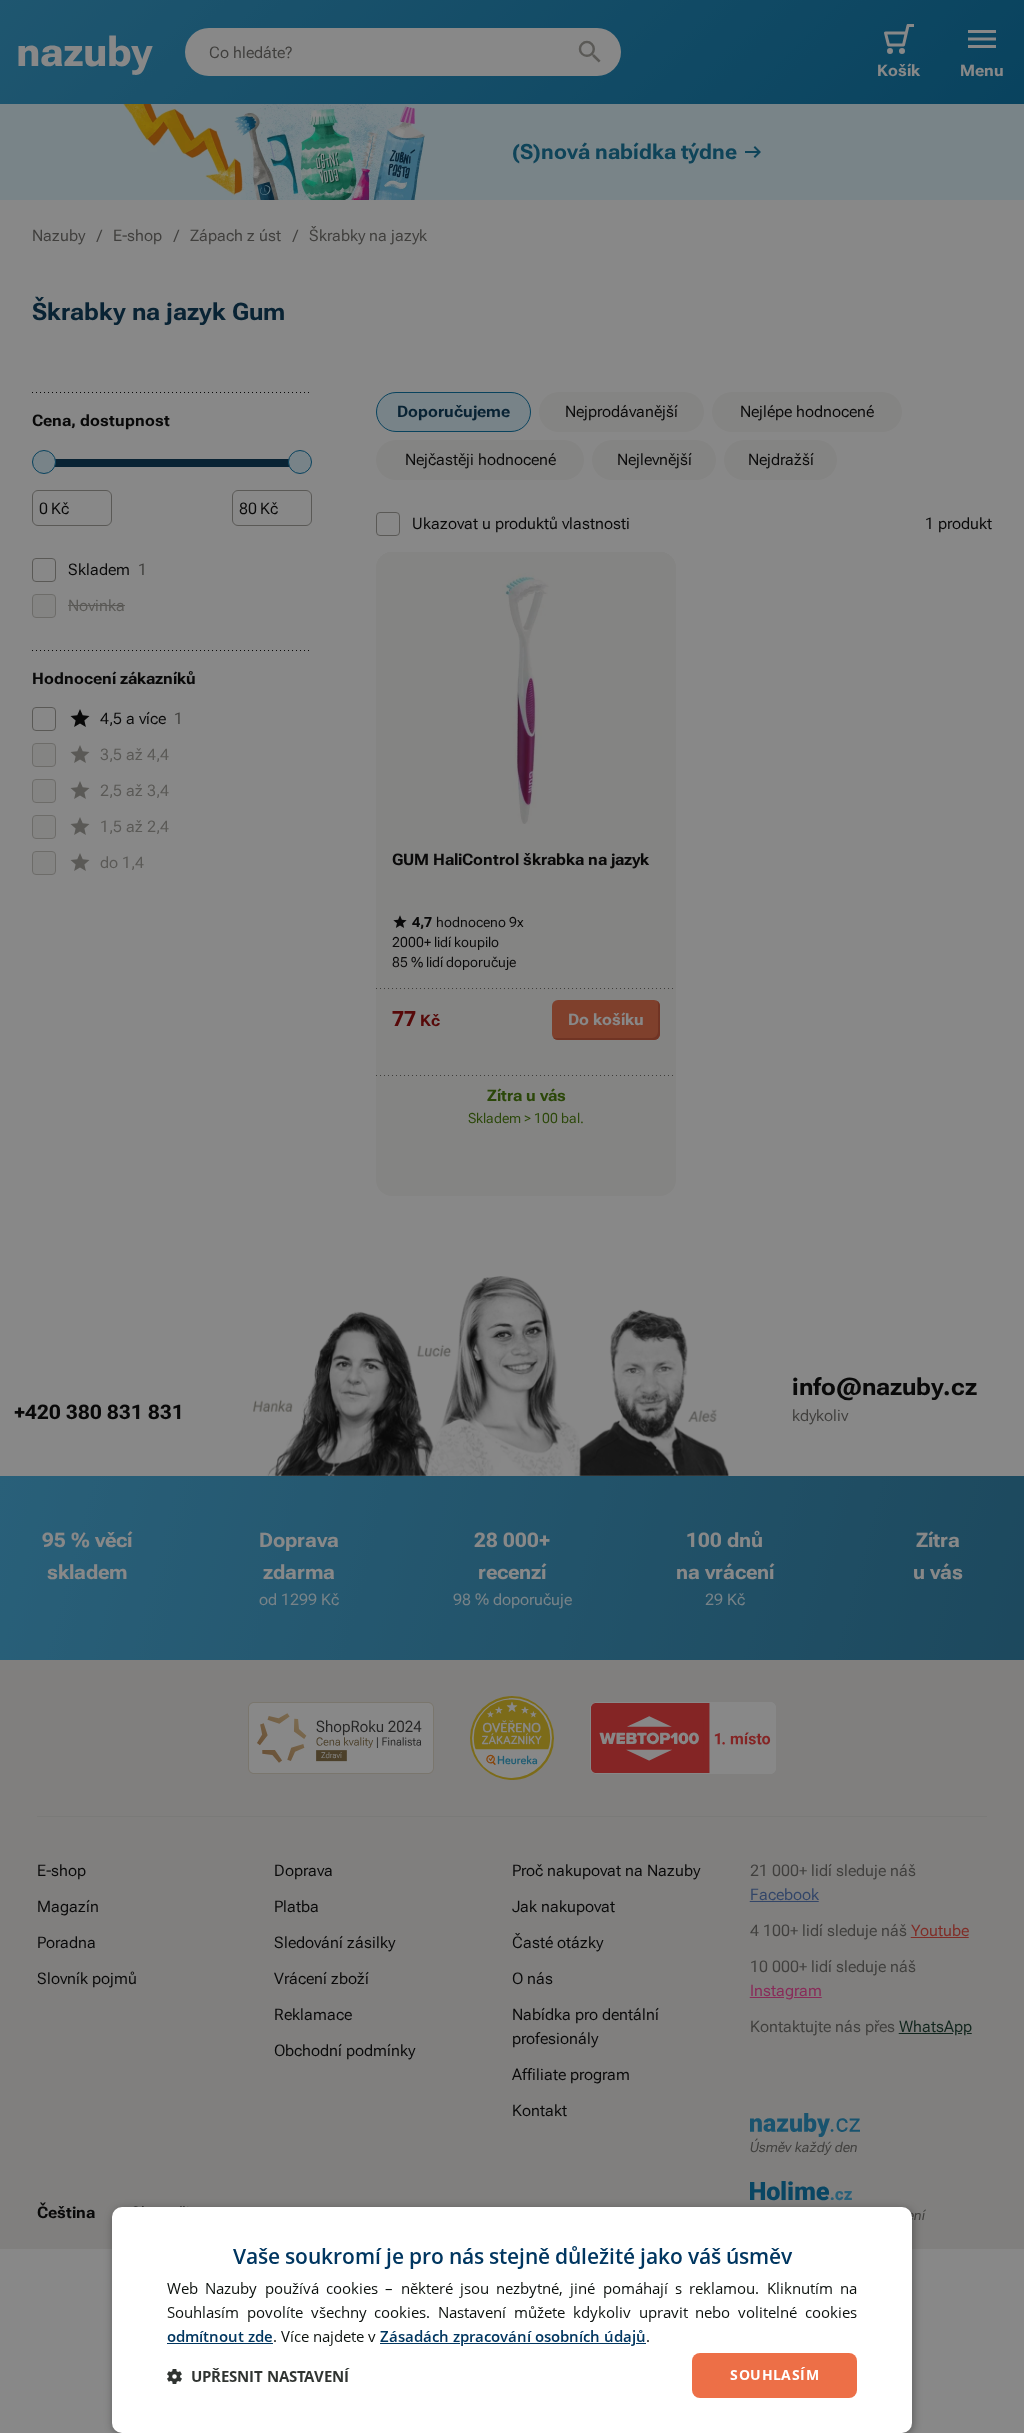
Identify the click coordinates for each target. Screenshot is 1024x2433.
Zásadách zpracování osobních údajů (513, 2336)
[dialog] (512, 2320)
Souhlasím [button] (774, 2374)
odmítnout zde (220, 2336)
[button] (258, 2376)
